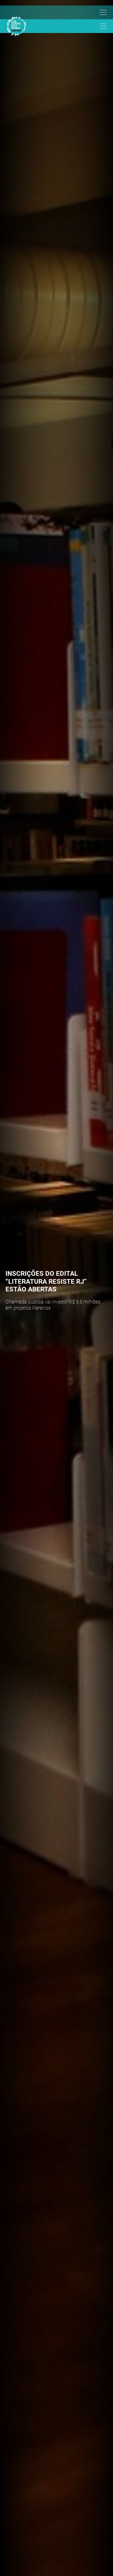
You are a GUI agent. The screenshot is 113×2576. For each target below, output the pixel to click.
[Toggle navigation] (54, 12)
